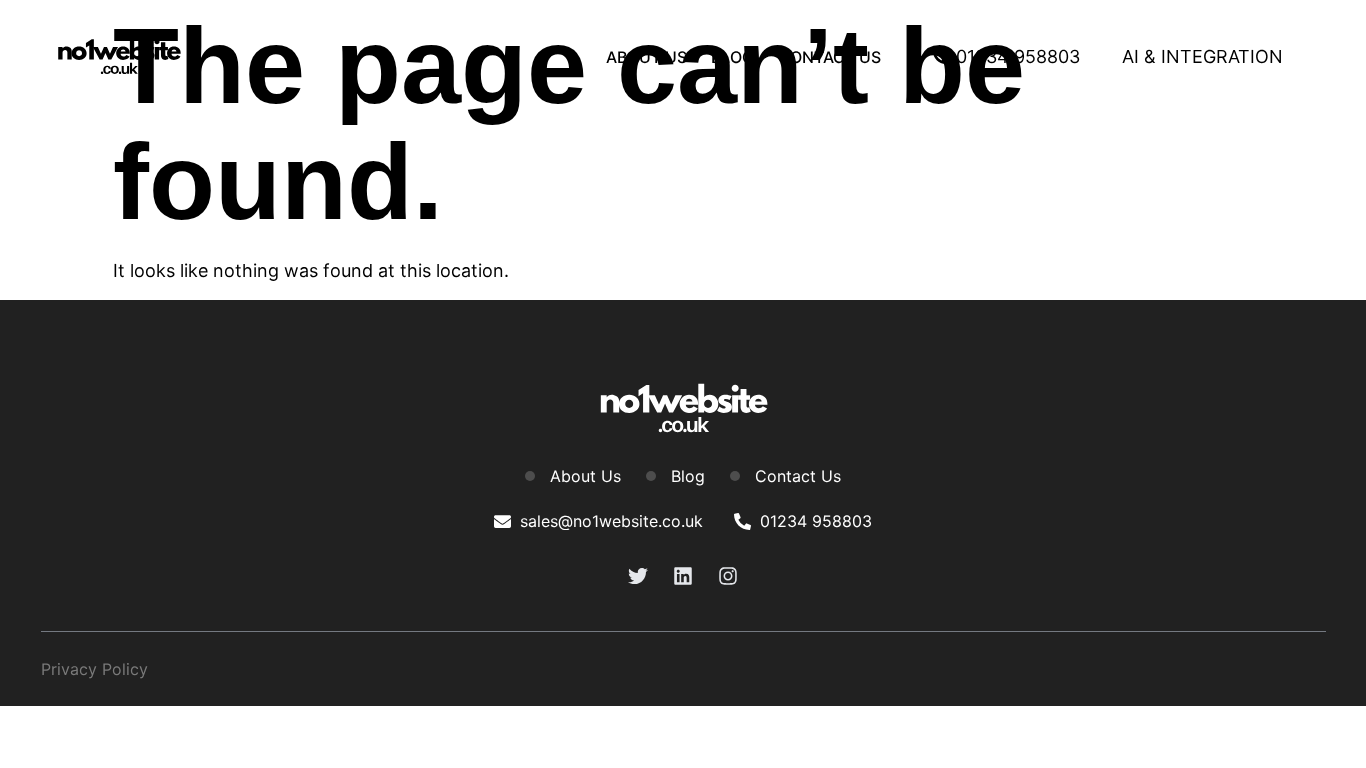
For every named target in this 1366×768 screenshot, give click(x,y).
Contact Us (829, 57)
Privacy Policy (94, 669)
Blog (732, 57)
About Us (646, 57)
